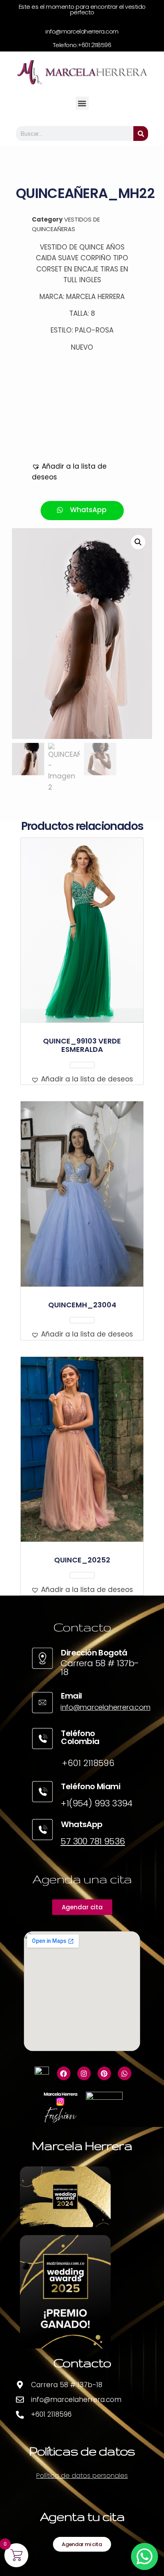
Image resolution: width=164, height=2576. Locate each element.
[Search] (141, 134)
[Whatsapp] (125, 2073)
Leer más (82, 1065)
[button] (82, 103)
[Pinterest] (104, 2073)
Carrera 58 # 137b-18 (100, 1668)
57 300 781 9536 (93, 1841)
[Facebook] (64, 2073)
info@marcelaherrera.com (105, 1707)
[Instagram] (84, 2073)
